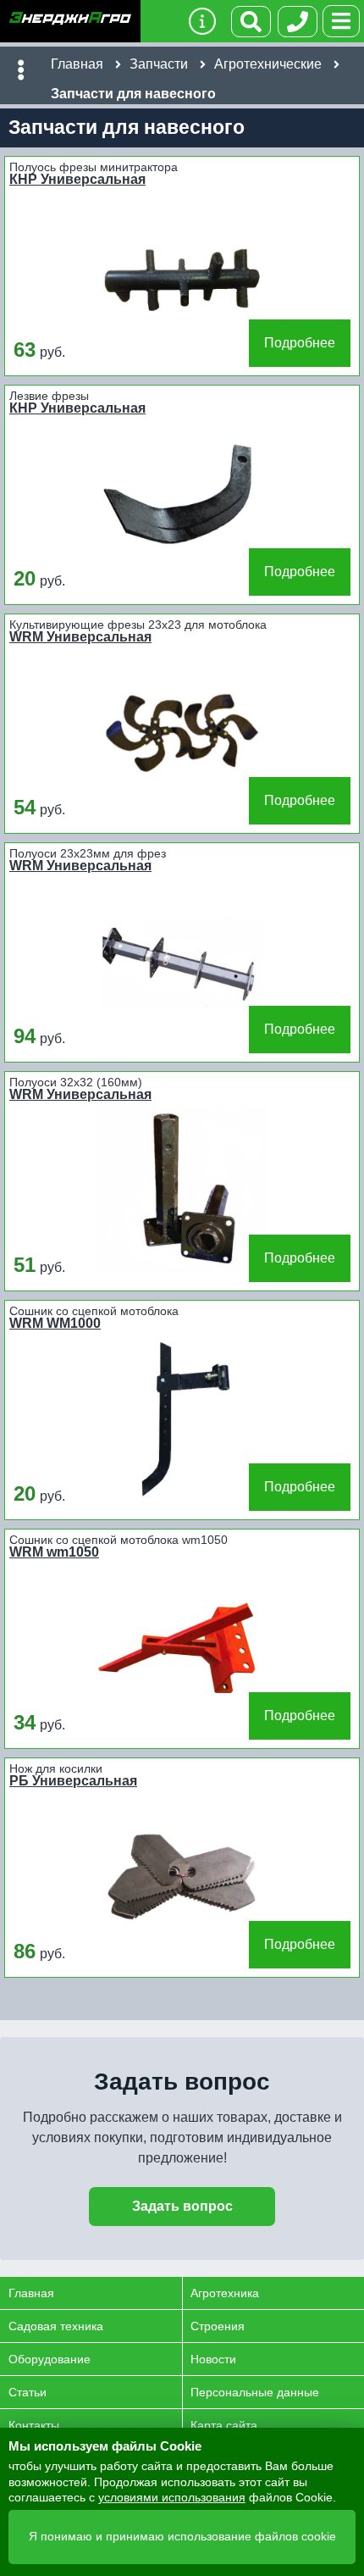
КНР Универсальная (77, 180)
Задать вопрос (182, 2206)
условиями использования (172, 2497)
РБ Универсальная (73, 1781)
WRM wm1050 (54, 1552)
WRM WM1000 (55, 1324)
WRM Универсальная (80, 637)
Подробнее (300, 343)
